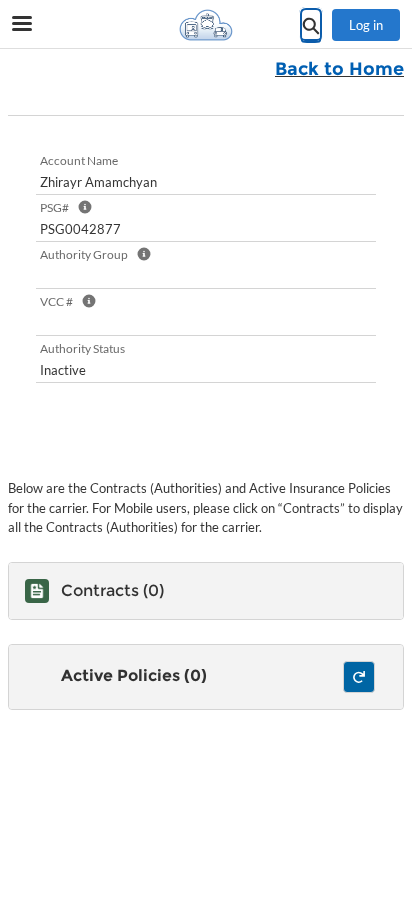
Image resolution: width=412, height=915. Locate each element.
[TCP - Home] (206, 25)
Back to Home (339, 69)
